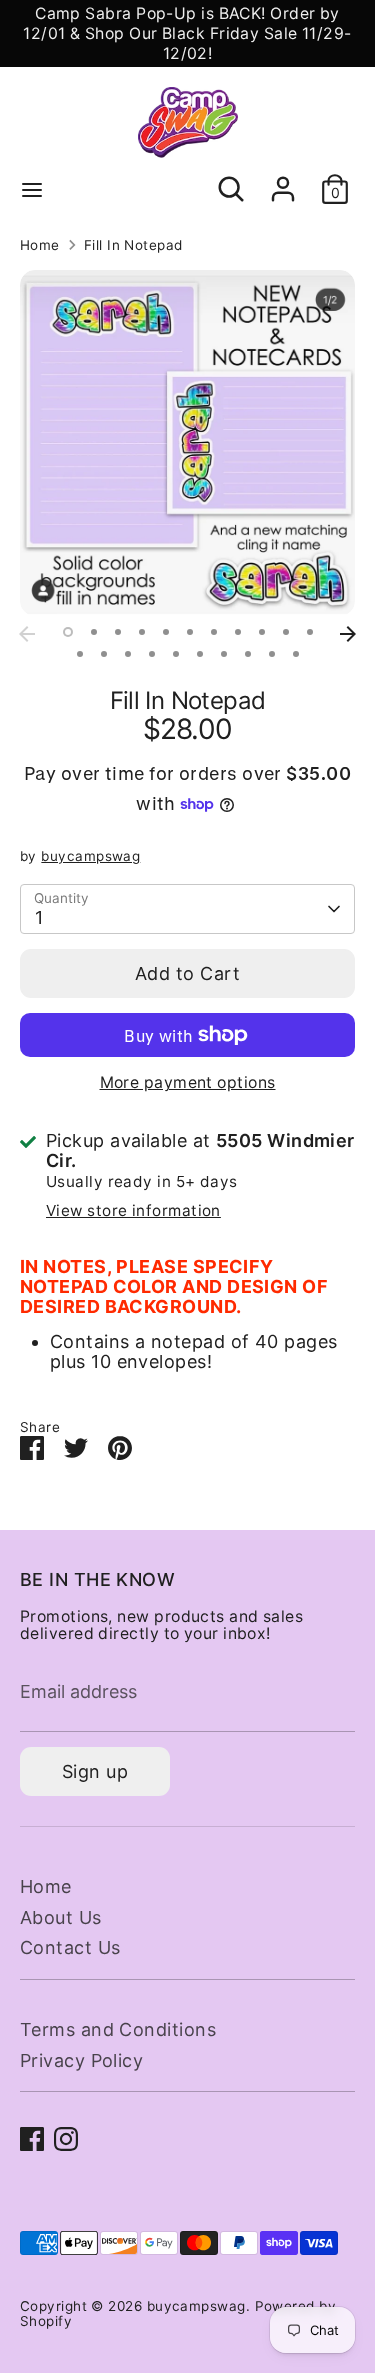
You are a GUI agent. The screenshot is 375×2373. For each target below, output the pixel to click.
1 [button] (68, 632)
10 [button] (286, 632)
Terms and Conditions (118, 2029)
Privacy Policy (81, 2060)
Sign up (95, 1771)
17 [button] (200, 654)
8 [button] (238, 632)
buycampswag (90, 856)
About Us (61, 1917)
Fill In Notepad (133, 245)
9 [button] (262, 632)
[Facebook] (32, 2139)
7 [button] (214, 632)
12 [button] (80, 654)
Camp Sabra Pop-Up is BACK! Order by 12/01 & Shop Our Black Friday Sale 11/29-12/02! (187, 33)
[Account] (283, 178)
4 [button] (142, 632)
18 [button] (224, 654)
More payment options (188, 1082)
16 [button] (176, 654)
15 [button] (152, 654)
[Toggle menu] (32, 189)
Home (40, 245)
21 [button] (296, 654)
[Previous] (27, 634)
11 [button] (310, 632)
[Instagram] (66, 2139)
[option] (187, 443)
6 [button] (190, 632)
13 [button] (104, 654)
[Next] (348, 634)
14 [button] (128, 654)
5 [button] (166, 632)
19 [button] (248, 654)
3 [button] (118, 632)
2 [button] (94, 632)
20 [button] (272, 654)
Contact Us (70, 1947)
